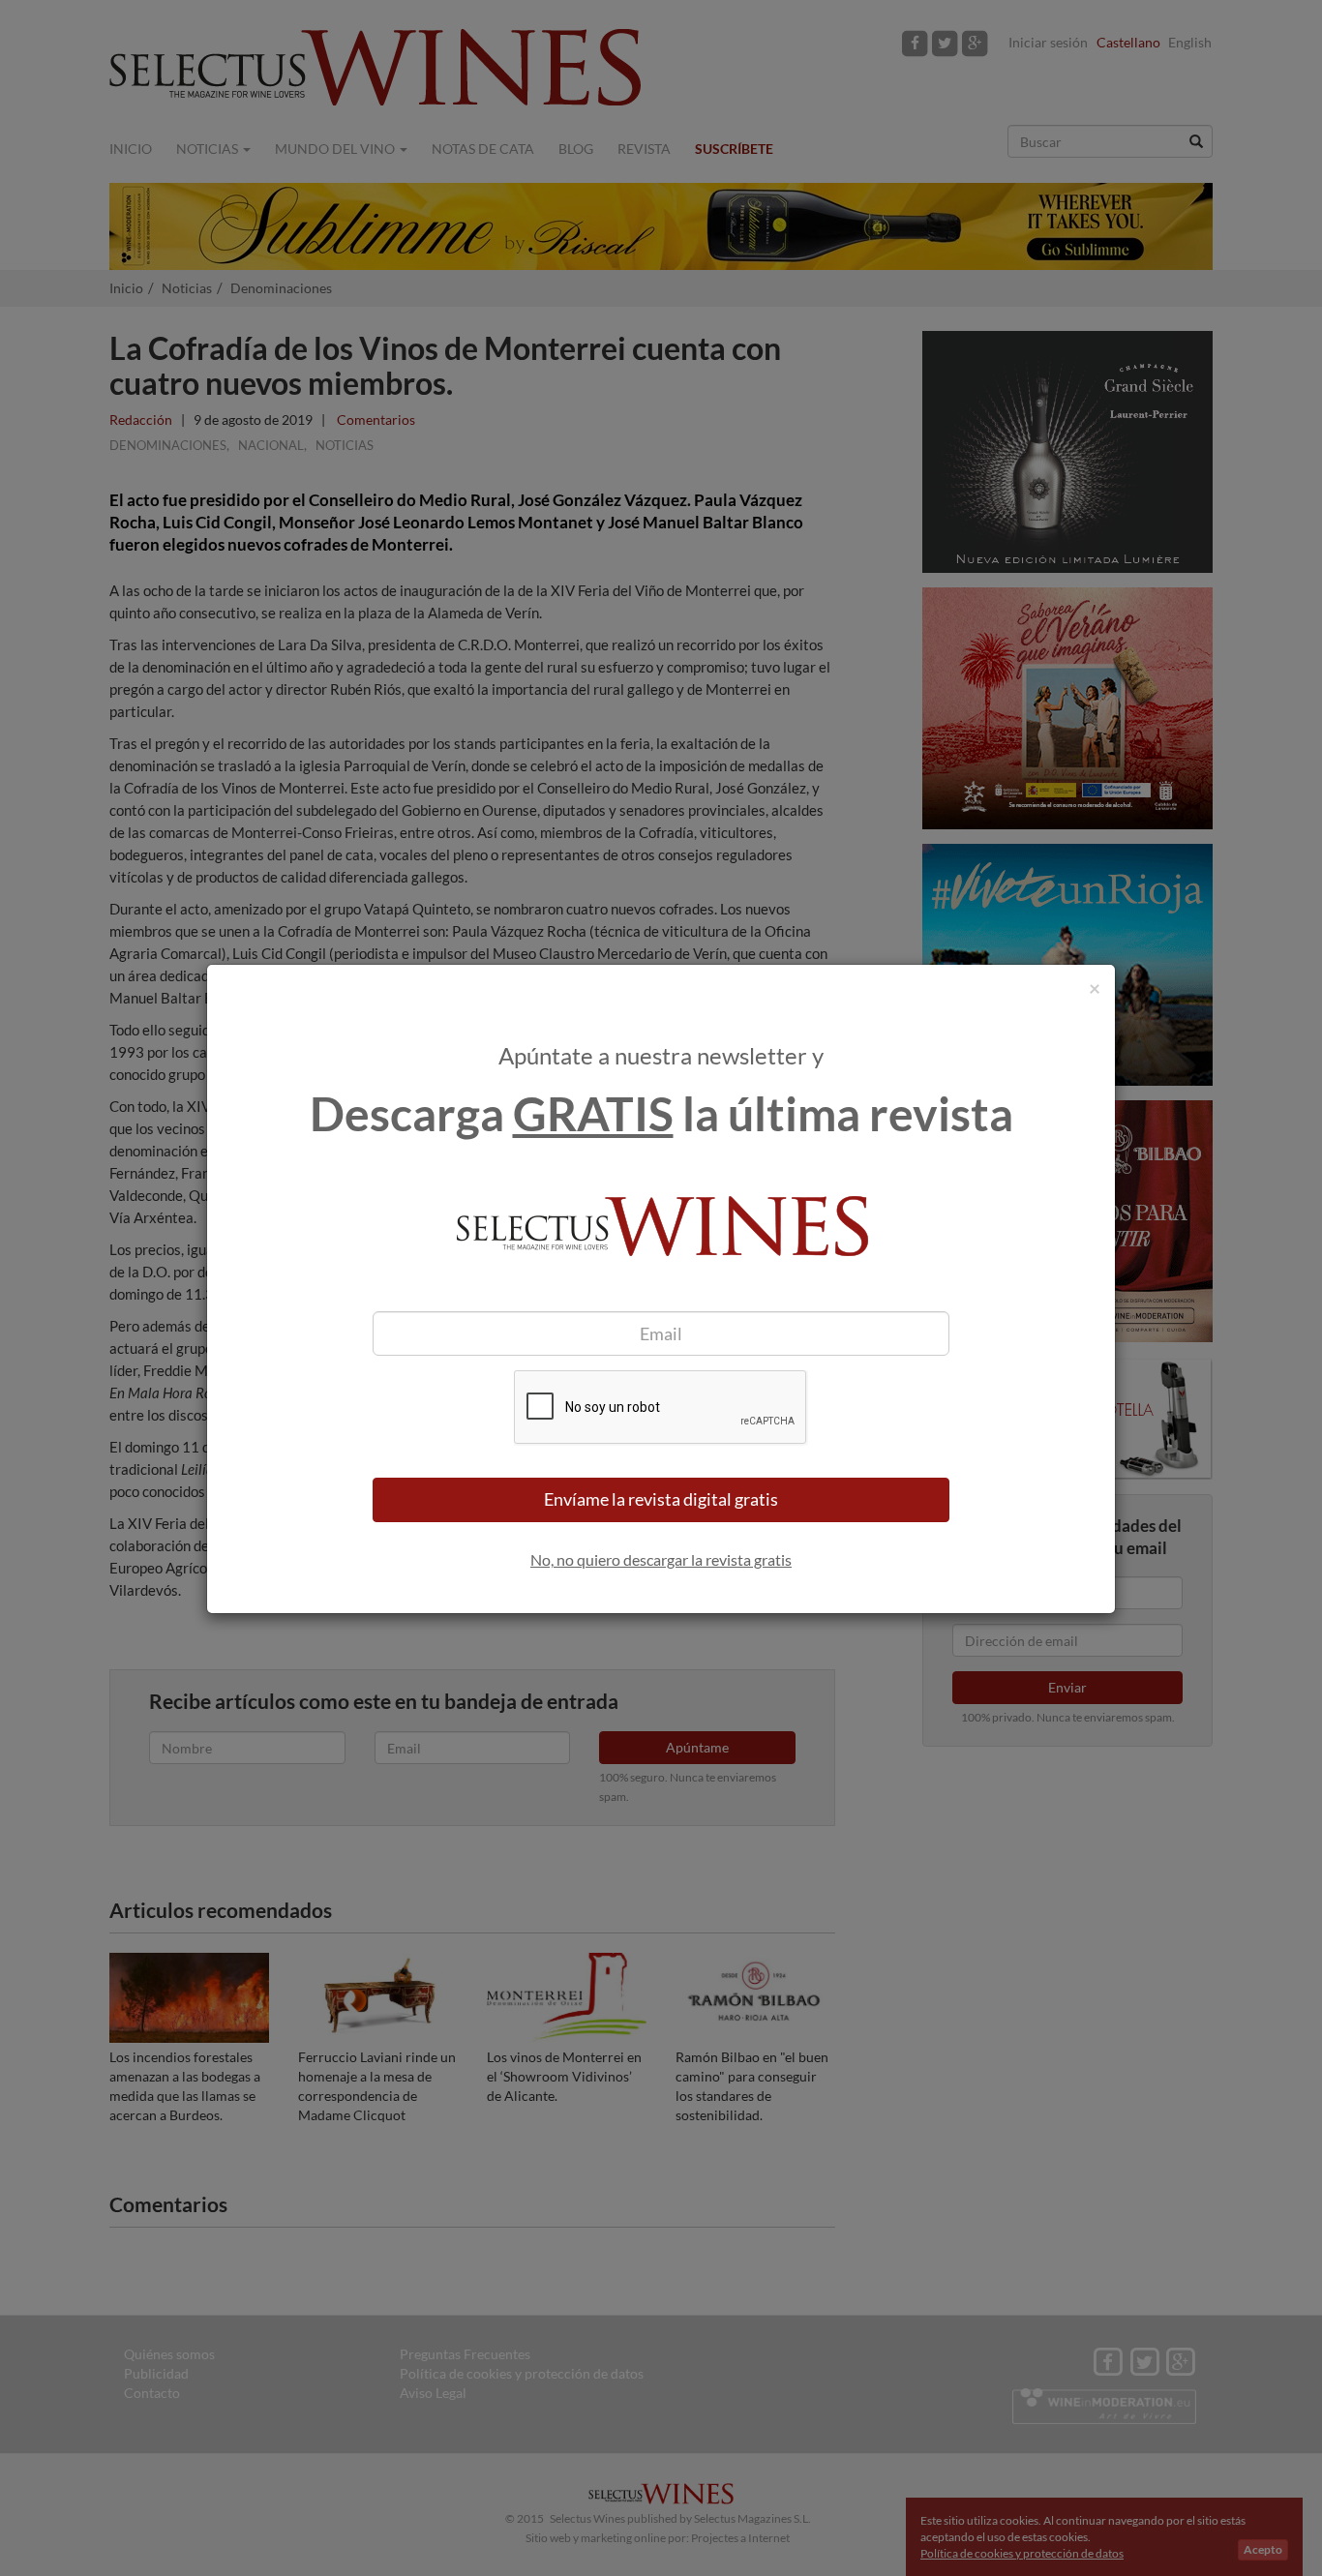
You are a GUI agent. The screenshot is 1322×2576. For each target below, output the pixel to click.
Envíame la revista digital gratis (661, 1499)
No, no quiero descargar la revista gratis (661, 1559)
